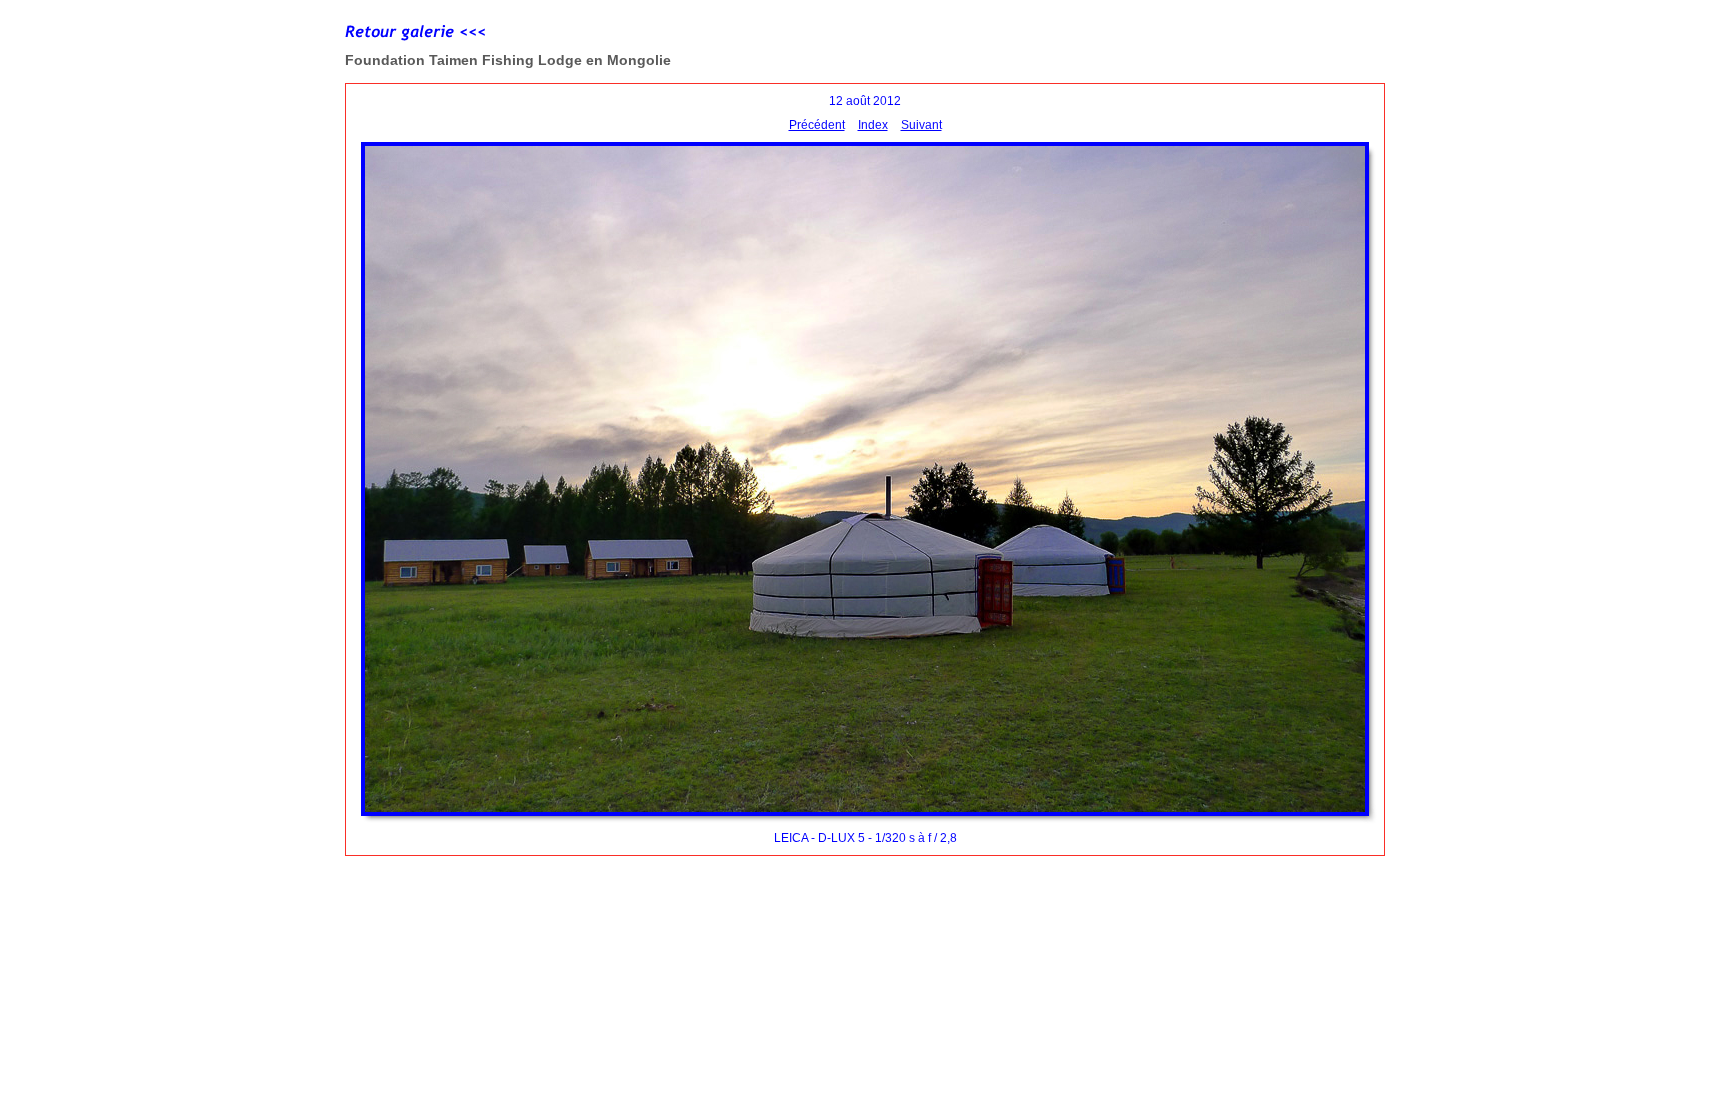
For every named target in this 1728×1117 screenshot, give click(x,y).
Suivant (921, 125)
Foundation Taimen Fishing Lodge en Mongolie (508, 60)
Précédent (817, 125)
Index (873, 125)
